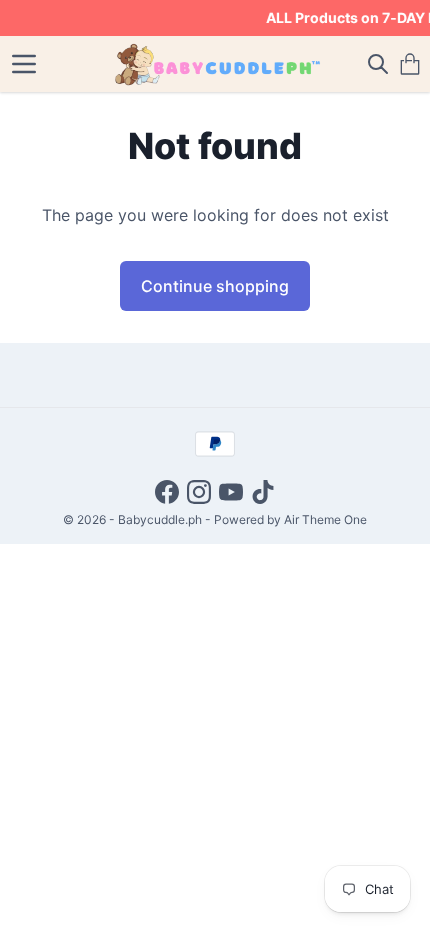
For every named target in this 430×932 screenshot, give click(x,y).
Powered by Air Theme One (290, 519)
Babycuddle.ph (160, 519)
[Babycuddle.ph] (215, 64)
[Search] (378, 64)
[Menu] (24, 64)
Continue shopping (215, 286)
